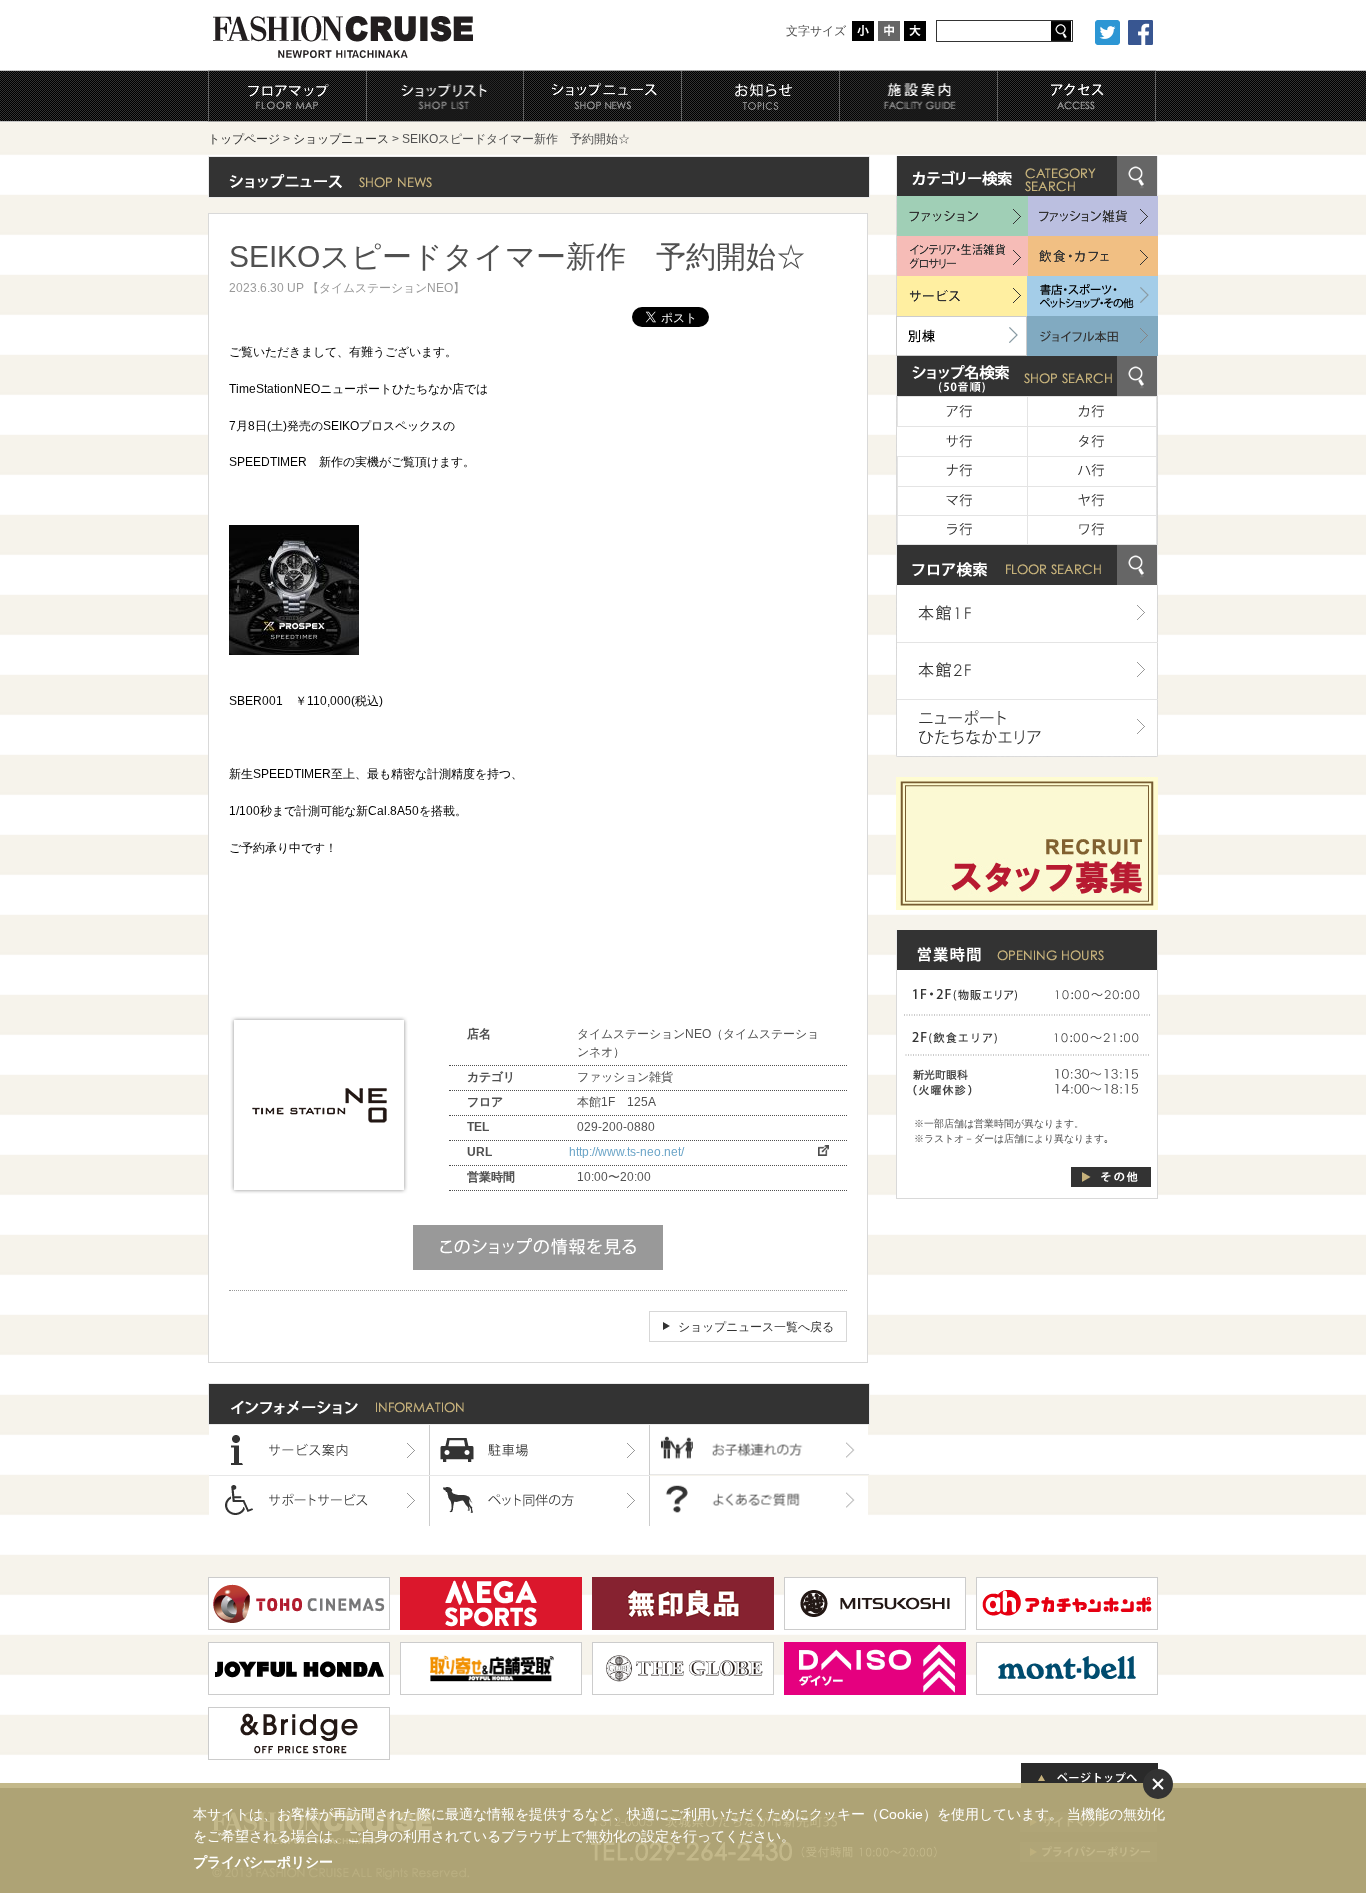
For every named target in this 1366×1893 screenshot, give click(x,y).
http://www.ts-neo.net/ (626, 1152)
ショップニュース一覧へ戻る (756, 1327)
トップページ (244, 139)
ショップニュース (341, 139)
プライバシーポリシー (263, 1862)
